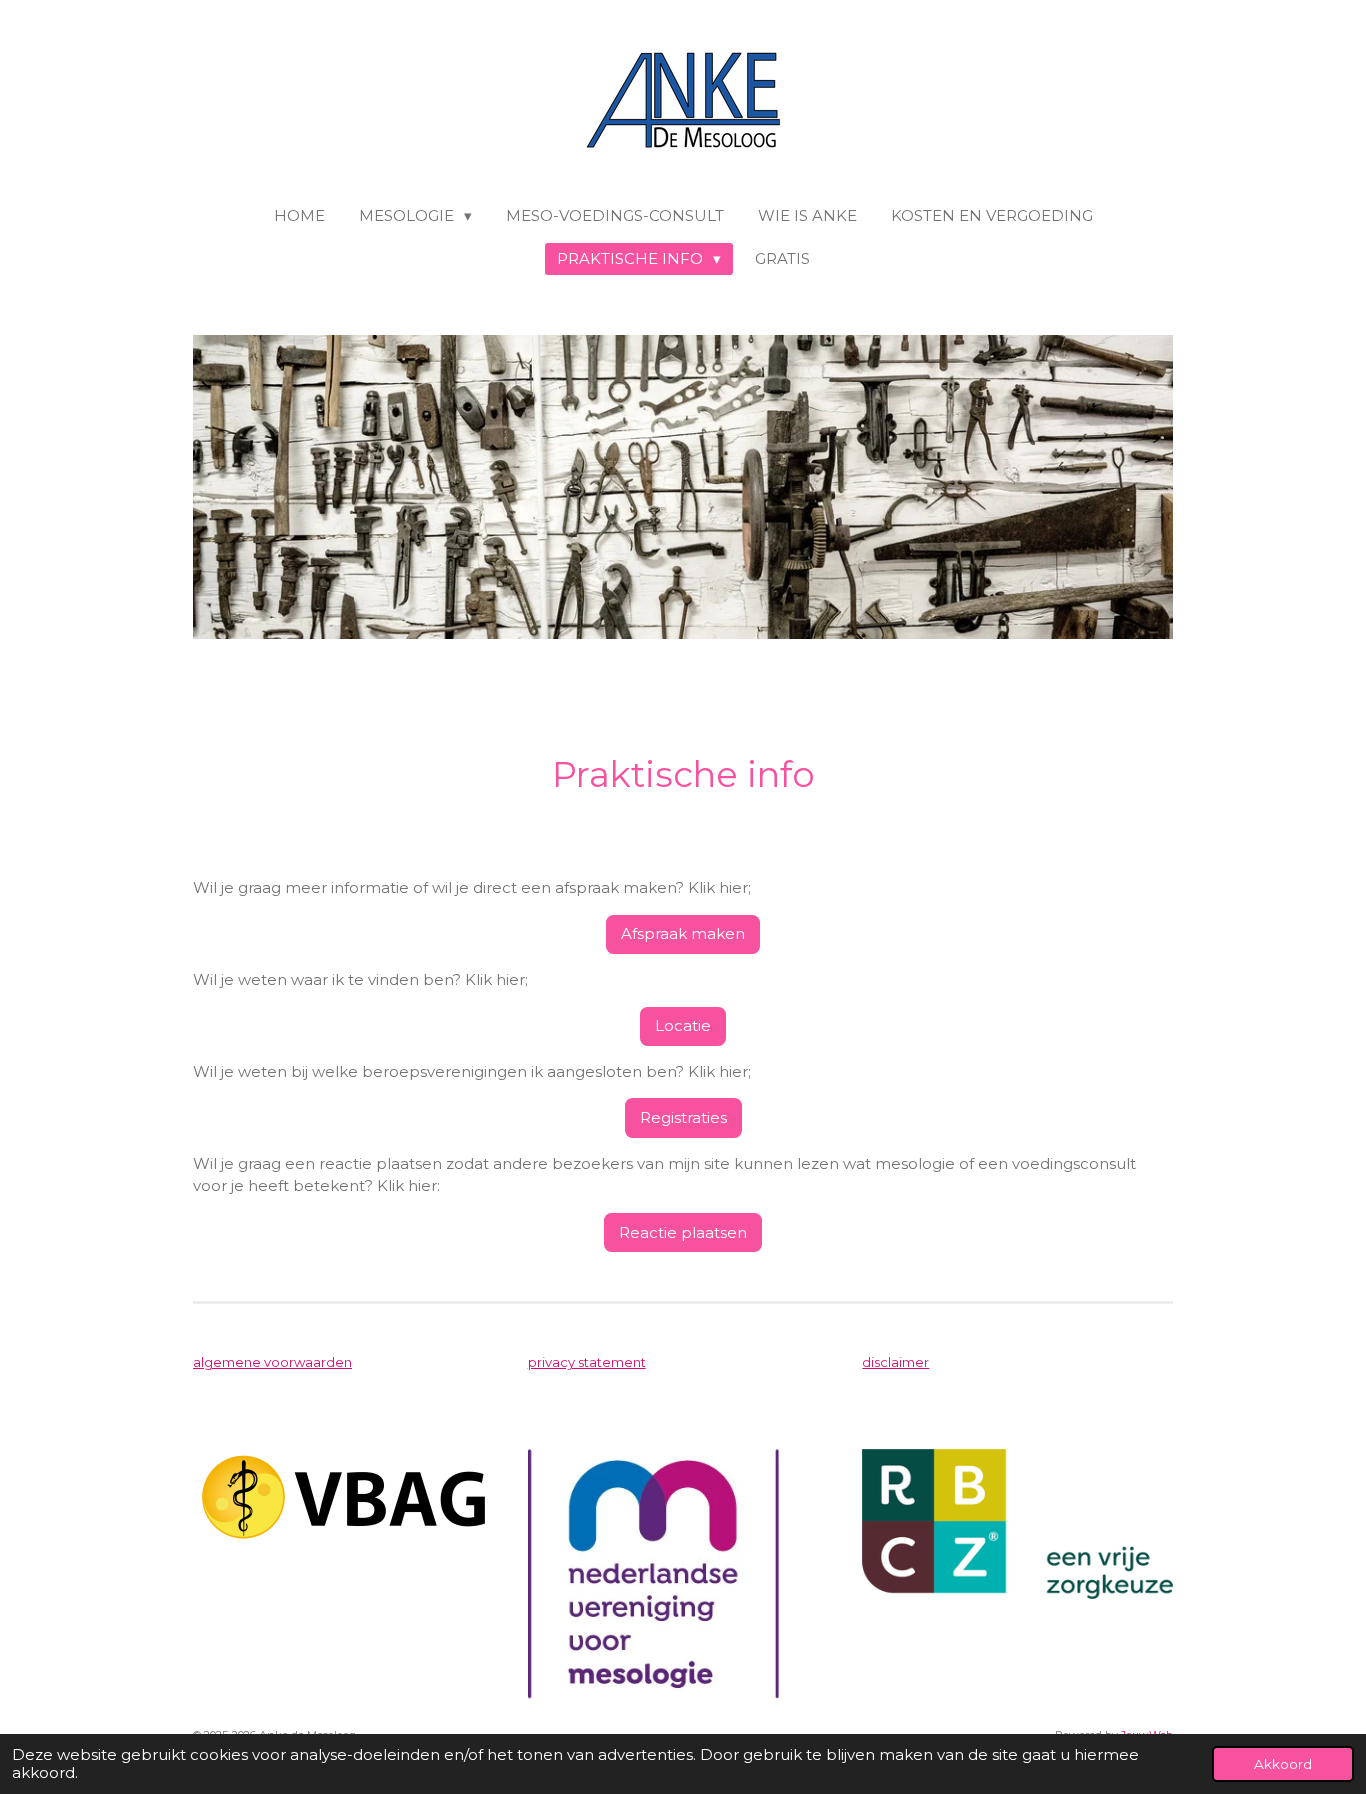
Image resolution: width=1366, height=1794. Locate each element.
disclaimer (895, 1362)
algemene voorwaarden (272, 1362)
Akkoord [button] (1283, 1764)
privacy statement (587, 1362)
